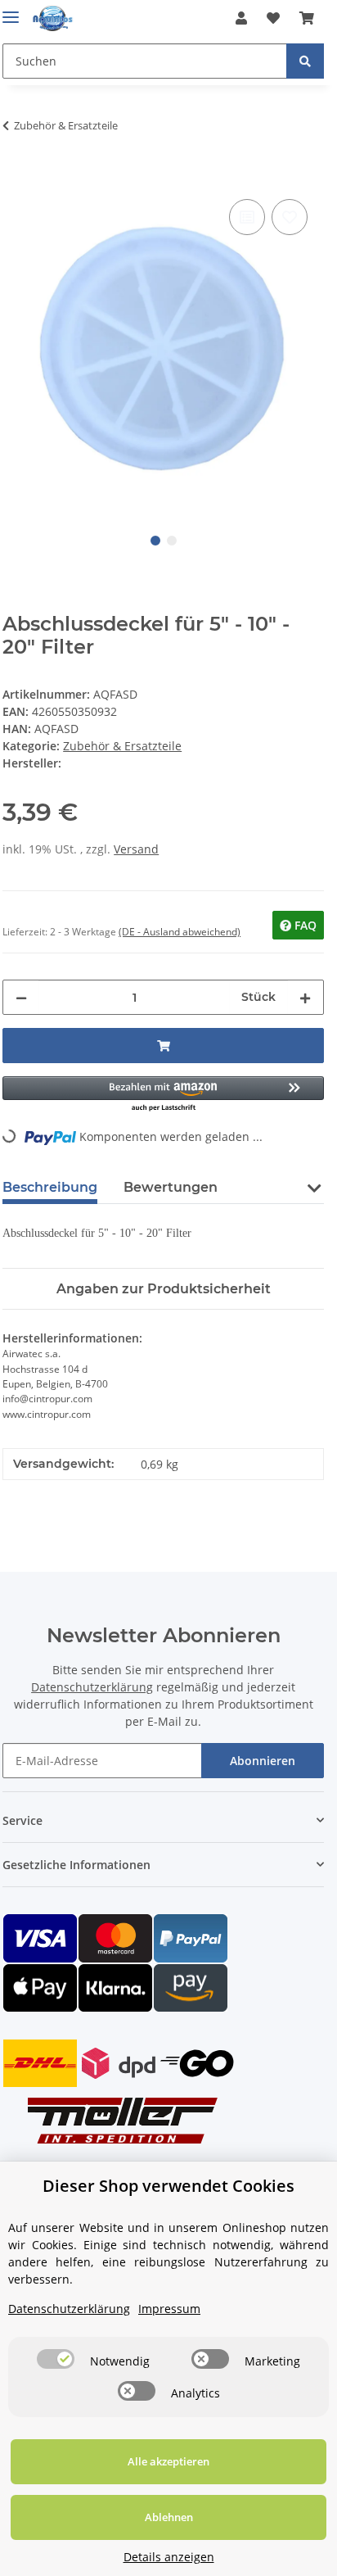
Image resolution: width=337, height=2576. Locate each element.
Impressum (169, 2309)
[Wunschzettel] (273, 18)
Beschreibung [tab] (50, 1187)
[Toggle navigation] (11, 10)
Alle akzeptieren (168, 2461)
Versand (136, 849)
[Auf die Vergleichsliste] (247, 217)
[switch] (56, 2359)
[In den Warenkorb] (16, 177)
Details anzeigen (169, 2557)
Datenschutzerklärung (92, 1687)
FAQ (304, 925)
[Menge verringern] (21, 997)
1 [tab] (155, 541)
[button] (241, 18)
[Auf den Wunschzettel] (290, 217)
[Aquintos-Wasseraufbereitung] (53, 18)
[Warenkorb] (307, 18)
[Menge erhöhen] (305, 997)
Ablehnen (169, 2517)
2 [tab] (172, 541)
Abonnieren (263, 1761)
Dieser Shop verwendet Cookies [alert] (168, 2186)
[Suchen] (305, 61)
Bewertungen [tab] (171, 1187)
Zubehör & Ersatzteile (122, 746)
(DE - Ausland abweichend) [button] (180, 932)
